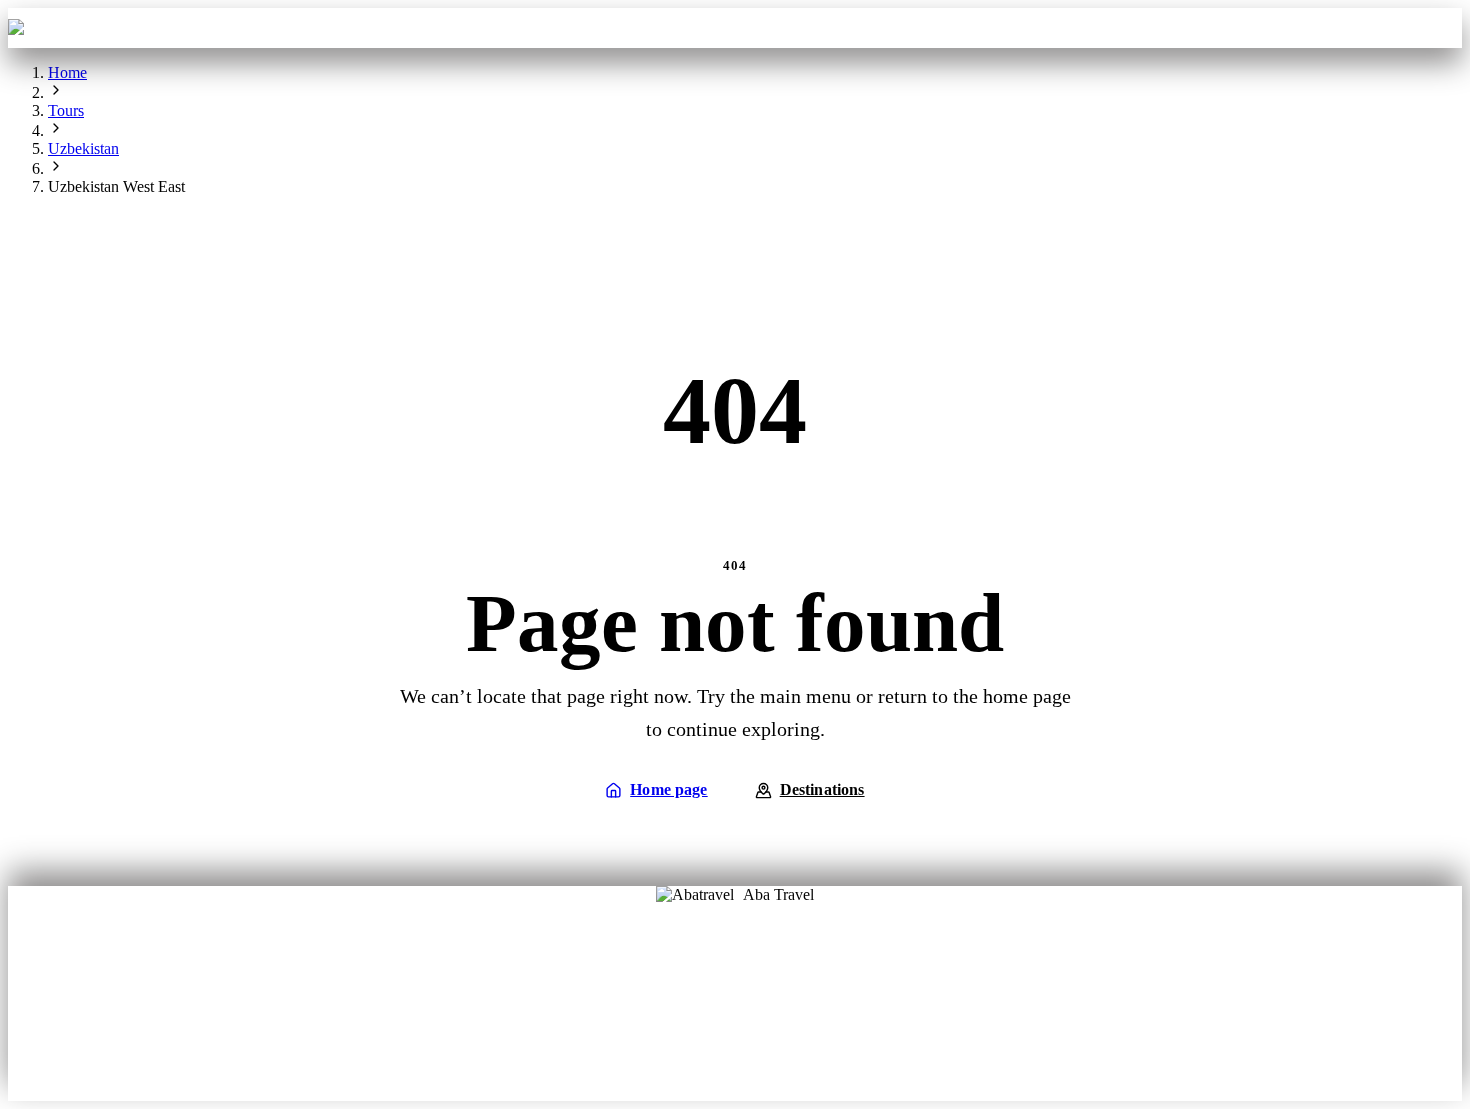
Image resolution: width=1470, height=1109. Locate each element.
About (669, 982)
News (735, 1039)
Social (801, 1010)
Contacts (907, 27)
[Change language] (1433, 28)
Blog (669, 1010)
